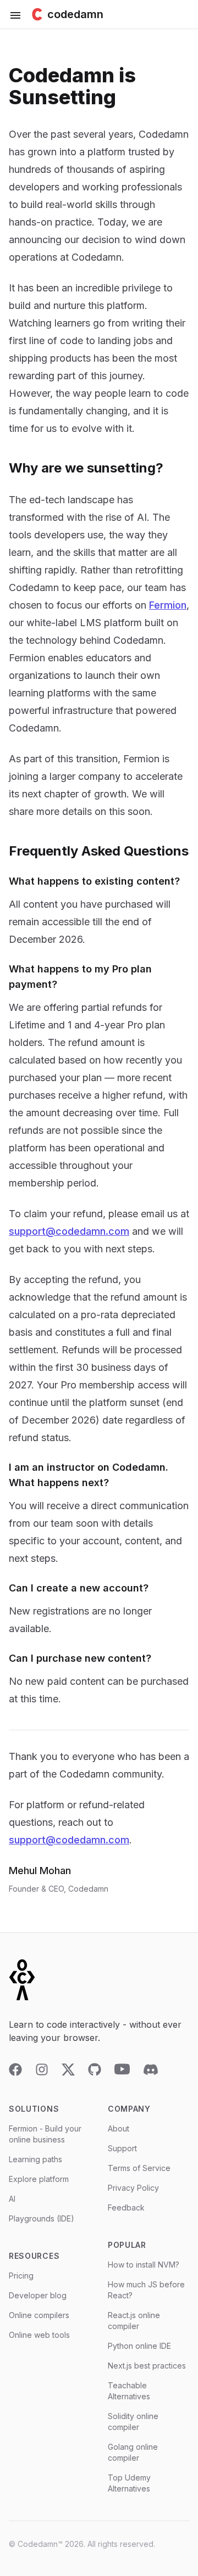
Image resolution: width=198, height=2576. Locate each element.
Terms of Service (139, 2168)
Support (122, 2148)
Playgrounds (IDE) (42, 2218)
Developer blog (38, 2295)
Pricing (21, 2276)
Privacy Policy (133, 2188)
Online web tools (39, 2335)
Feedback (126, 2207)
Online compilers (39, 2315)
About (119, 2128)
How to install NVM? (144, 2265)
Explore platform (39, 2179)
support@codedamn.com (69, 1231)
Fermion (168, 605)
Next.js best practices (147, 2366)
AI (12, 2199)
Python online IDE (139, 2346)
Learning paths (35, 2159)
